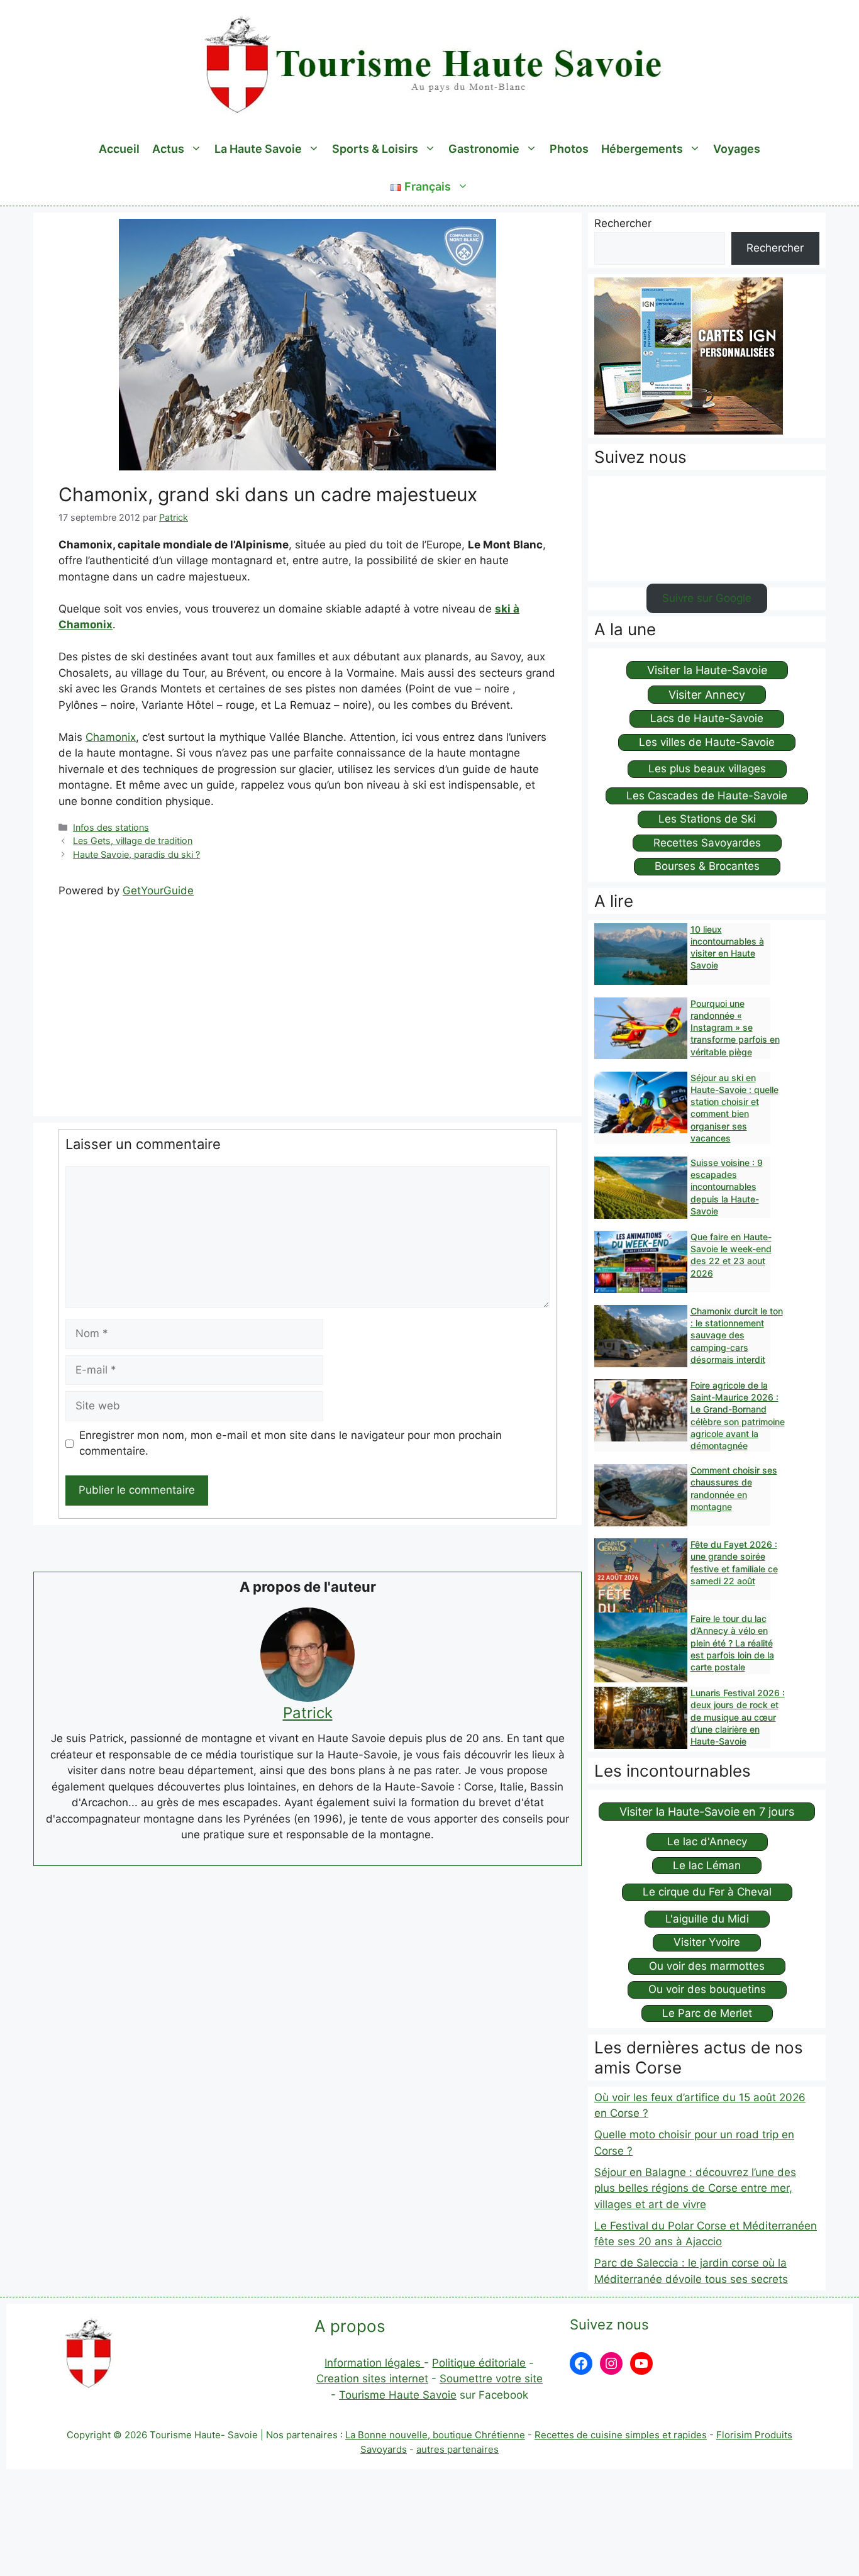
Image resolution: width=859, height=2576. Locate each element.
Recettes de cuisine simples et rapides (621, 2435)
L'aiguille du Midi (707, 1919)
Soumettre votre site (491, 2379)
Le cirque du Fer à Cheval (707, 1892)
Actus (168, 149)
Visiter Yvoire (707, 1942)
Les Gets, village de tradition (133, 841)
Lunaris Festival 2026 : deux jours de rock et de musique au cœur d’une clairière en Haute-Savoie (738, 1717)
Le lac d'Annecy (707, 1841)
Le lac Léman (707, 1865)
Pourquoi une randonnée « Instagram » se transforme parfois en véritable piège (735, 1028)
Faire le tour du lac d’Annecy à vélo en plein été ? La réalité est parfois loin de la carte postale (732, 1643)
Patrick (308, 1713)
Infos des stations (111, 827)
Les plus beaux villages (707, 769)
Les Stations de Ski (707, 819)
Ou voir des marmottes (707, 1966)
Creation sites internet (372, 2379)
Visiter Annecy (707, 695)
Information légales (374, 2363)
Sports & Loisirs (375, 149)
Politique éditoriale (479, 2363)
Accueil (119, 149)
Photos (569, 149)
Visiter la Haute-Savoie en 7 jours (707, 1812)
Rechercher (623, 223)
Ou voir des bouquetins (707, 1989)
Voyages (737, 149)
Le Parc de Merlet (707, 2013)
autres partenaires (457, 2449)
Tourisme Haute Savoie (398, 2395)
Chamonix (111, 737)
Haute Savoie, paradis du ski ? (136, 854)
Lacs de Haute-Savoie (707, 718)
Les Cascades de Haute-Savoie (707, 796)
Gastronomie (484, 149)
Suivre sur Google (707, 598)
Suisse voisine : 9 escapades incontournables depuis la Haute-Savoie (727, 1187)
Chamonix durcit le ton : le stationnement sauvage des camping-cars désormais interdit (737, 1335)
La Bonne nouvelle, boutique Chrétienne (435, 2435)
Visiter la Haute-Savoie (707, 670)
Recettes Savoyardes (707, 843)
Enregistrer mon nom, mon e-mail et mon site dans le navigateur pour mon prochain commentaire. (291, 1443)
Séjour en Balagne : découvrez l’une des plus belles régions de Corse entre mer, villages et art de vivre (695, 2188)
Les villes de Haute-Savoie (707, 742)
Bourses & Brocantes (707, 866)
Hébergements (642, 149)
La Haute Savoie (258, 149)
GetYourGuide (158, 891)
